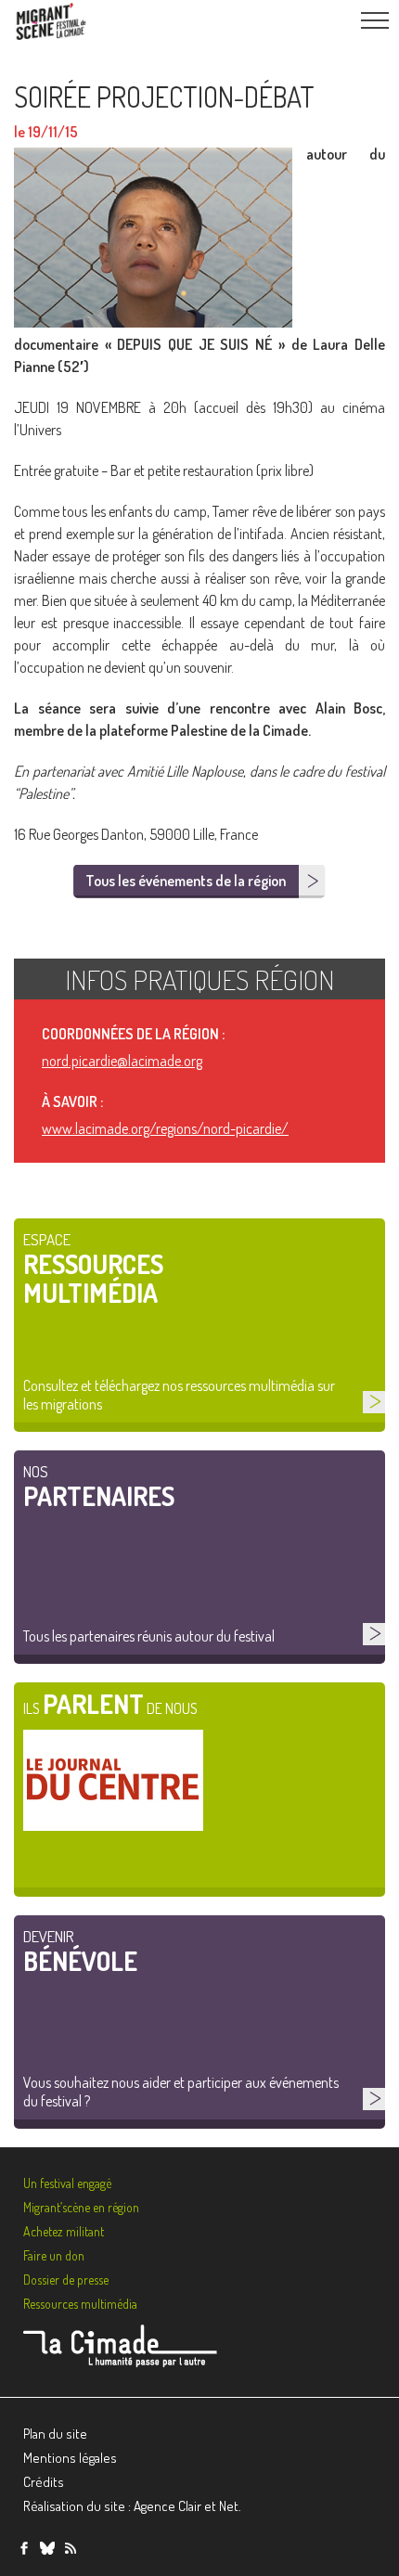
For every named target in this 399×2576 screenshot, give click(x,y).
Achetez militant (64, 2231)
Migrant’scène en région (81, 2207)
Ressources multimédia (80, 2304)
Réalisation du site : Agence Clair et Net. (132, 2506)
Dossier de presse (66, 2280)
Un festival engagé (67, 2183)
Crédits (44, 2482)
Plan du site (55, 2434)
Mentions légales (70, 2458)
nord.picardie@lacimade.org (122, 1061)
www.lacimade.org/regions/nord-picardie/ (165, 1128)
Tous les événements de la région (186, 881)
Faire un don (54, 2255)
